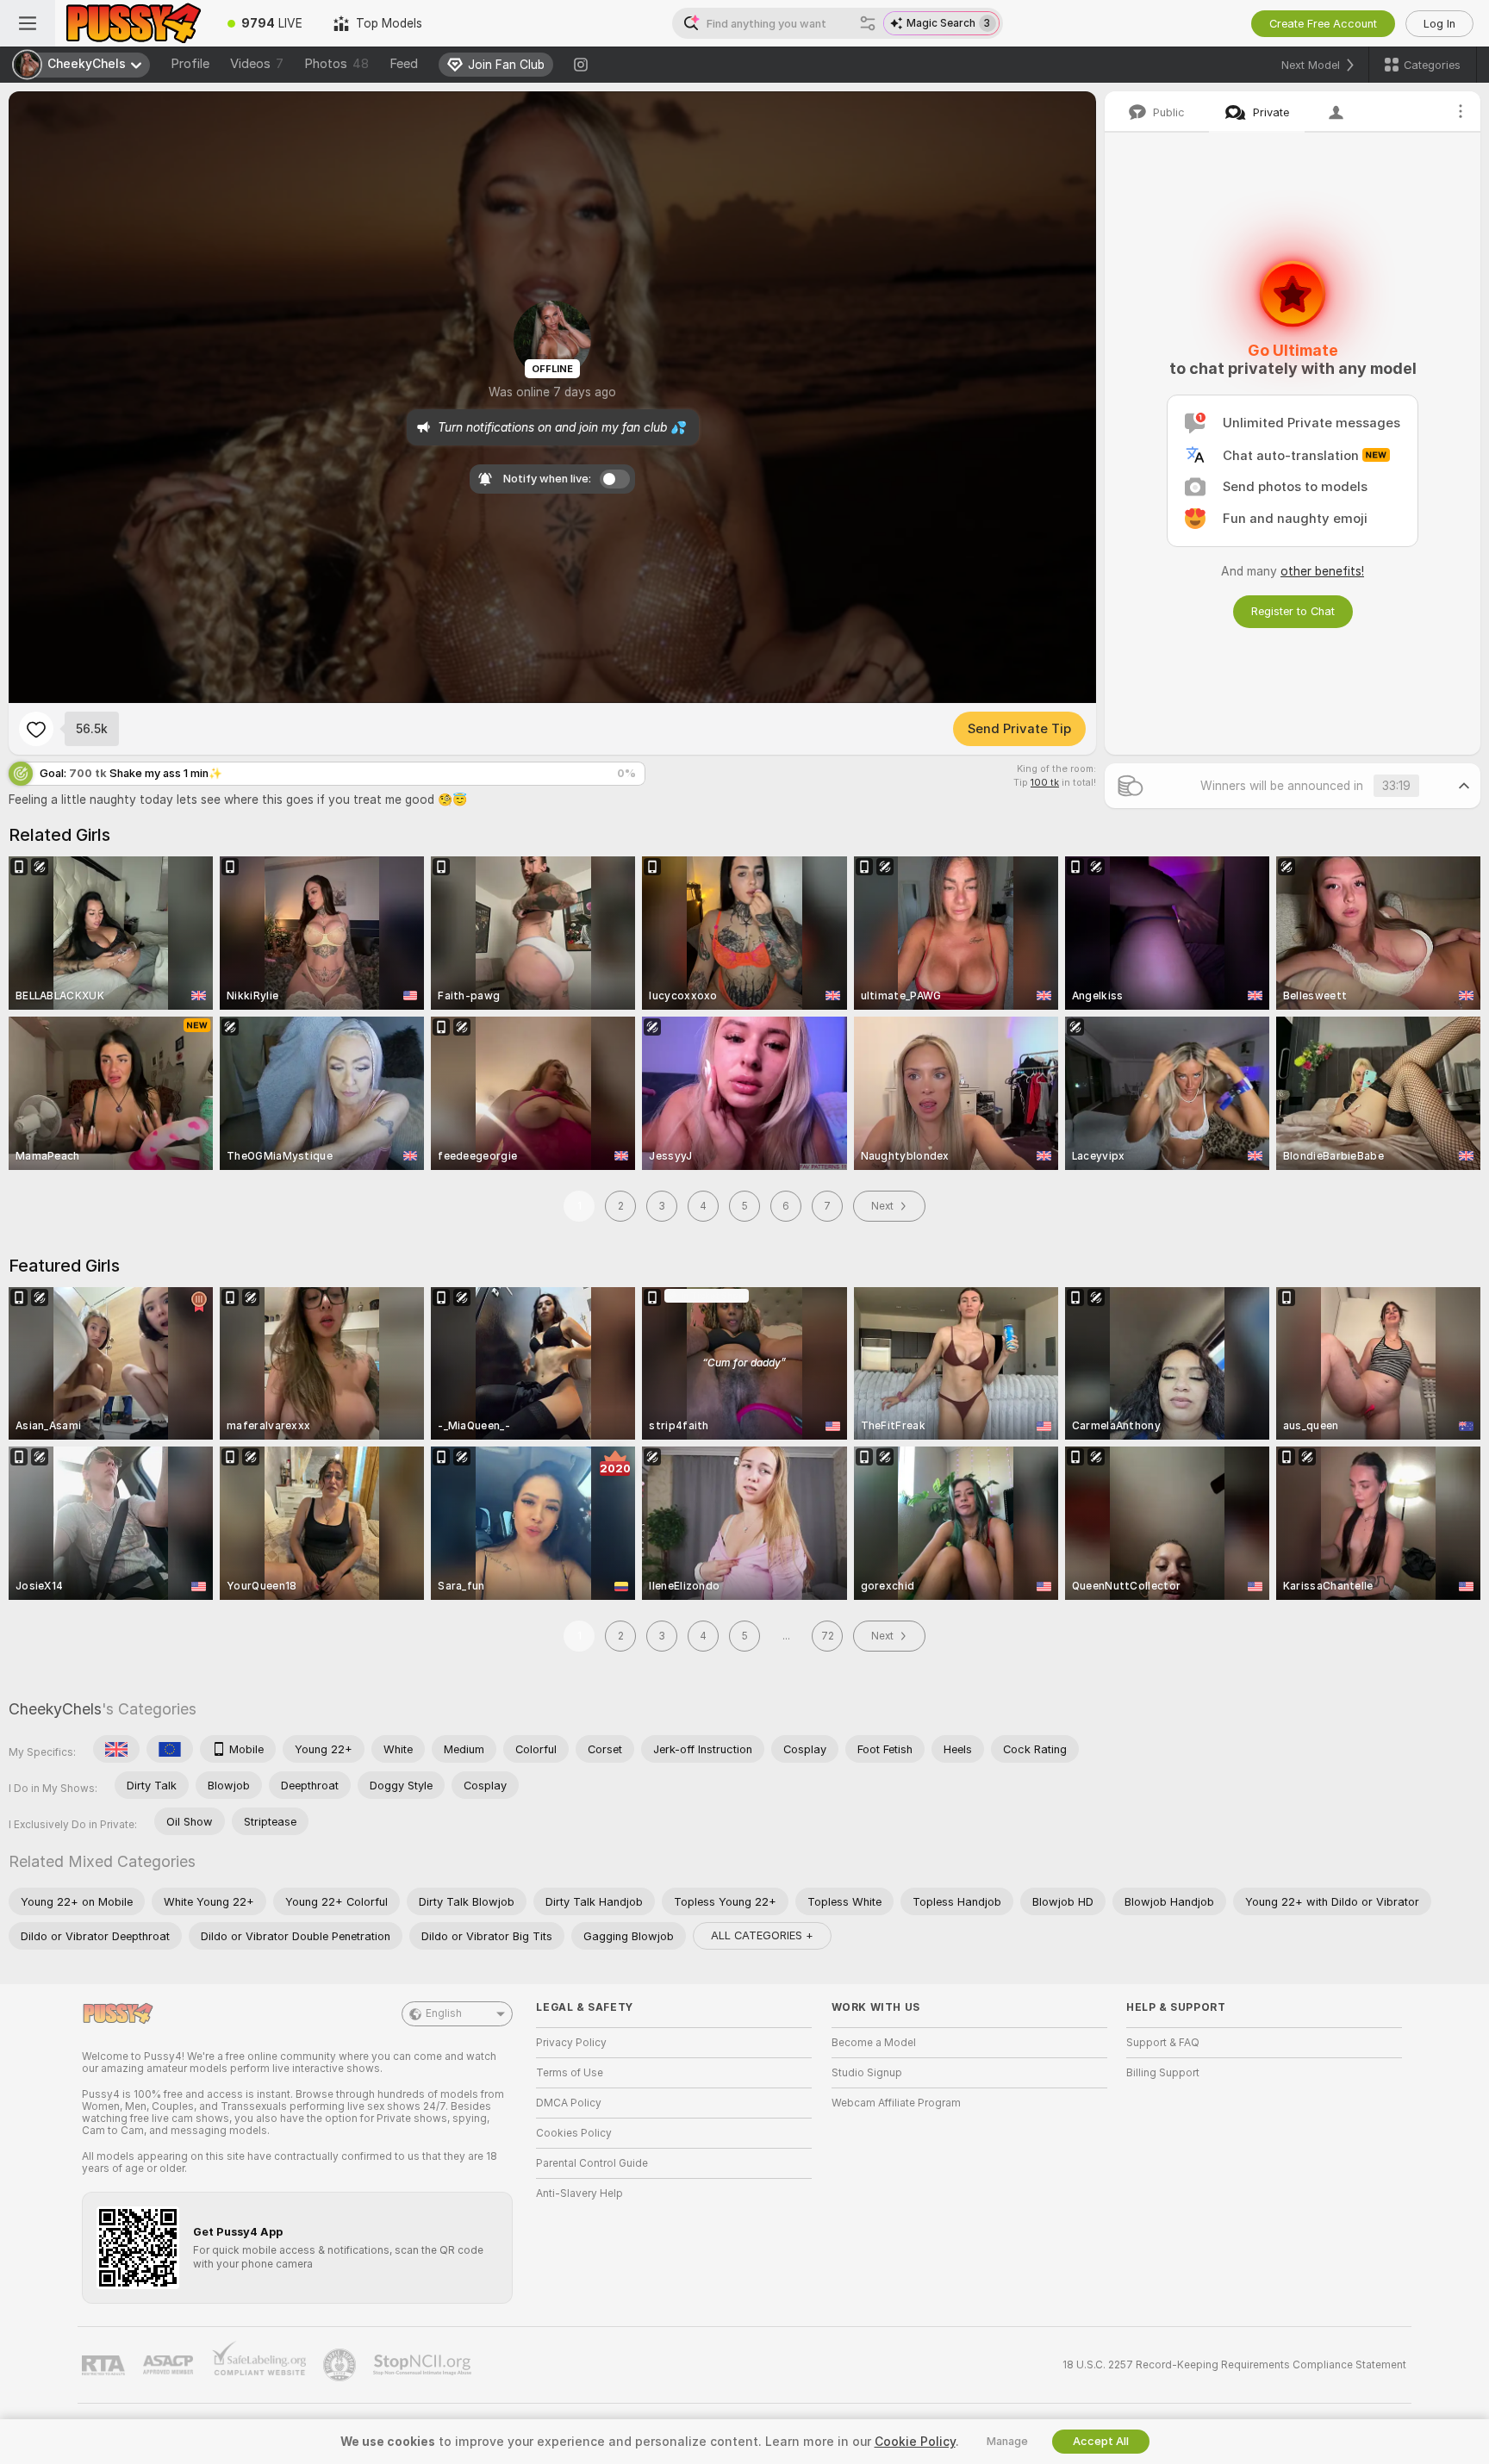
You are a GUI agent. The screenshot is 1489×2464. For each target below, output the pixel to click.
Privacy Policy (571, 2043)
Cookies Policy (574, 2133)
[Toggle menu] (28, 23)
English (444, 2013)
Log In (1439, 24)
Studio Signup (867, 2073)
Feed (404, 64)
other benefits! (1322, 571)
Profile (190, 64)
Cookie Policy (915, 2442)
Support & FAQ (1163, 2043)
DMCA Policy (569, 2103)
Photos (336, 64)
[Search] (868, 23)
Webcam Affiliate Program (896, 2103)
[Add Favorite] (36, 729)
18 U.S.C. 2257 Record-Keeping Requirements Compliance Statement (1234, 2365)
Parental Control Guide (592, 2163)
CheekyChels (55, 1709)
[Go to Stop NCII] (424, 2365)
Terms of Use (570, 2073)
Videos (257, 64)
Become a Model (874, 2043)
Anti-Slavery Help (579, 2193)
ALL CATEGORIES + (762, 1935)
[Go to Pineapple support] (341, 2365)
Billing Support (1163, 2073)
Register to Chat (1293, 611)
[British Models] (116, 1749)
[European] (170, 1749)
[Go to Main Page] (134, 23)
